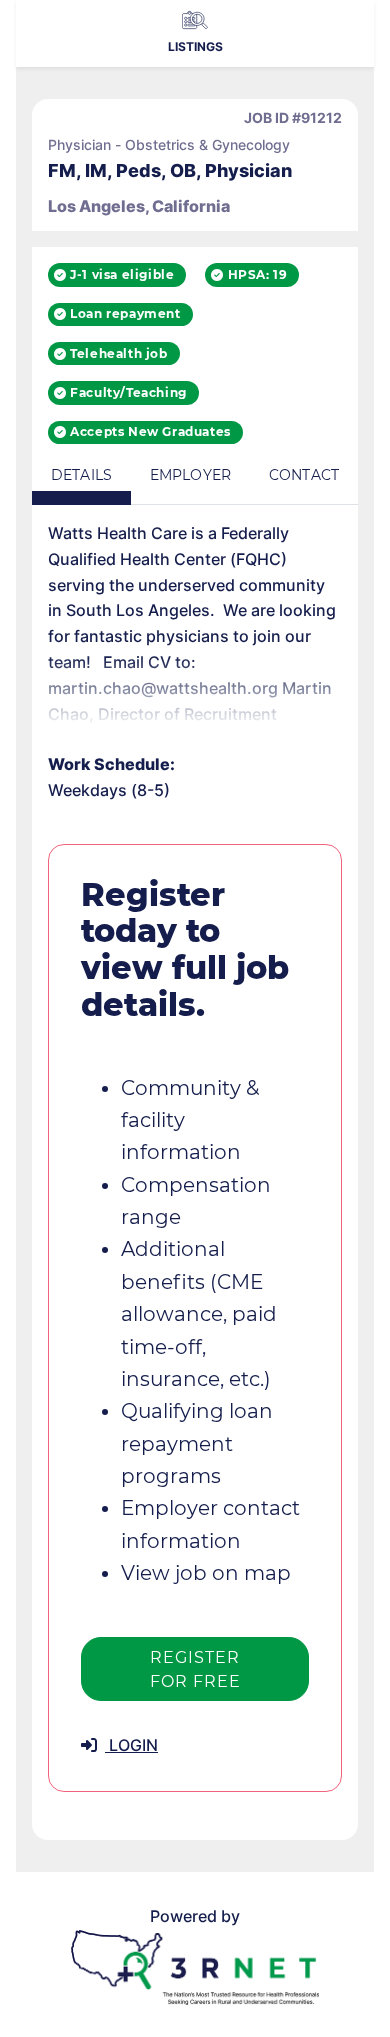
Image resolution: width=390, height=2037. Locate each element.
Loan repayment (125, 313)
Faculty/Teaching (128, 392)
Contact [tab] (304, 475)
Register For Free (195, 1669)
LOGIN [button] (131, 1745)
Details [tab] (81, 475)
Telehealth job (118, 353)
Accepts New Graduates (150, 431)
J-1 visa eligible (122, 274)
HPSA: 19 (258, 274)
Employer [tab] (190, 475)
